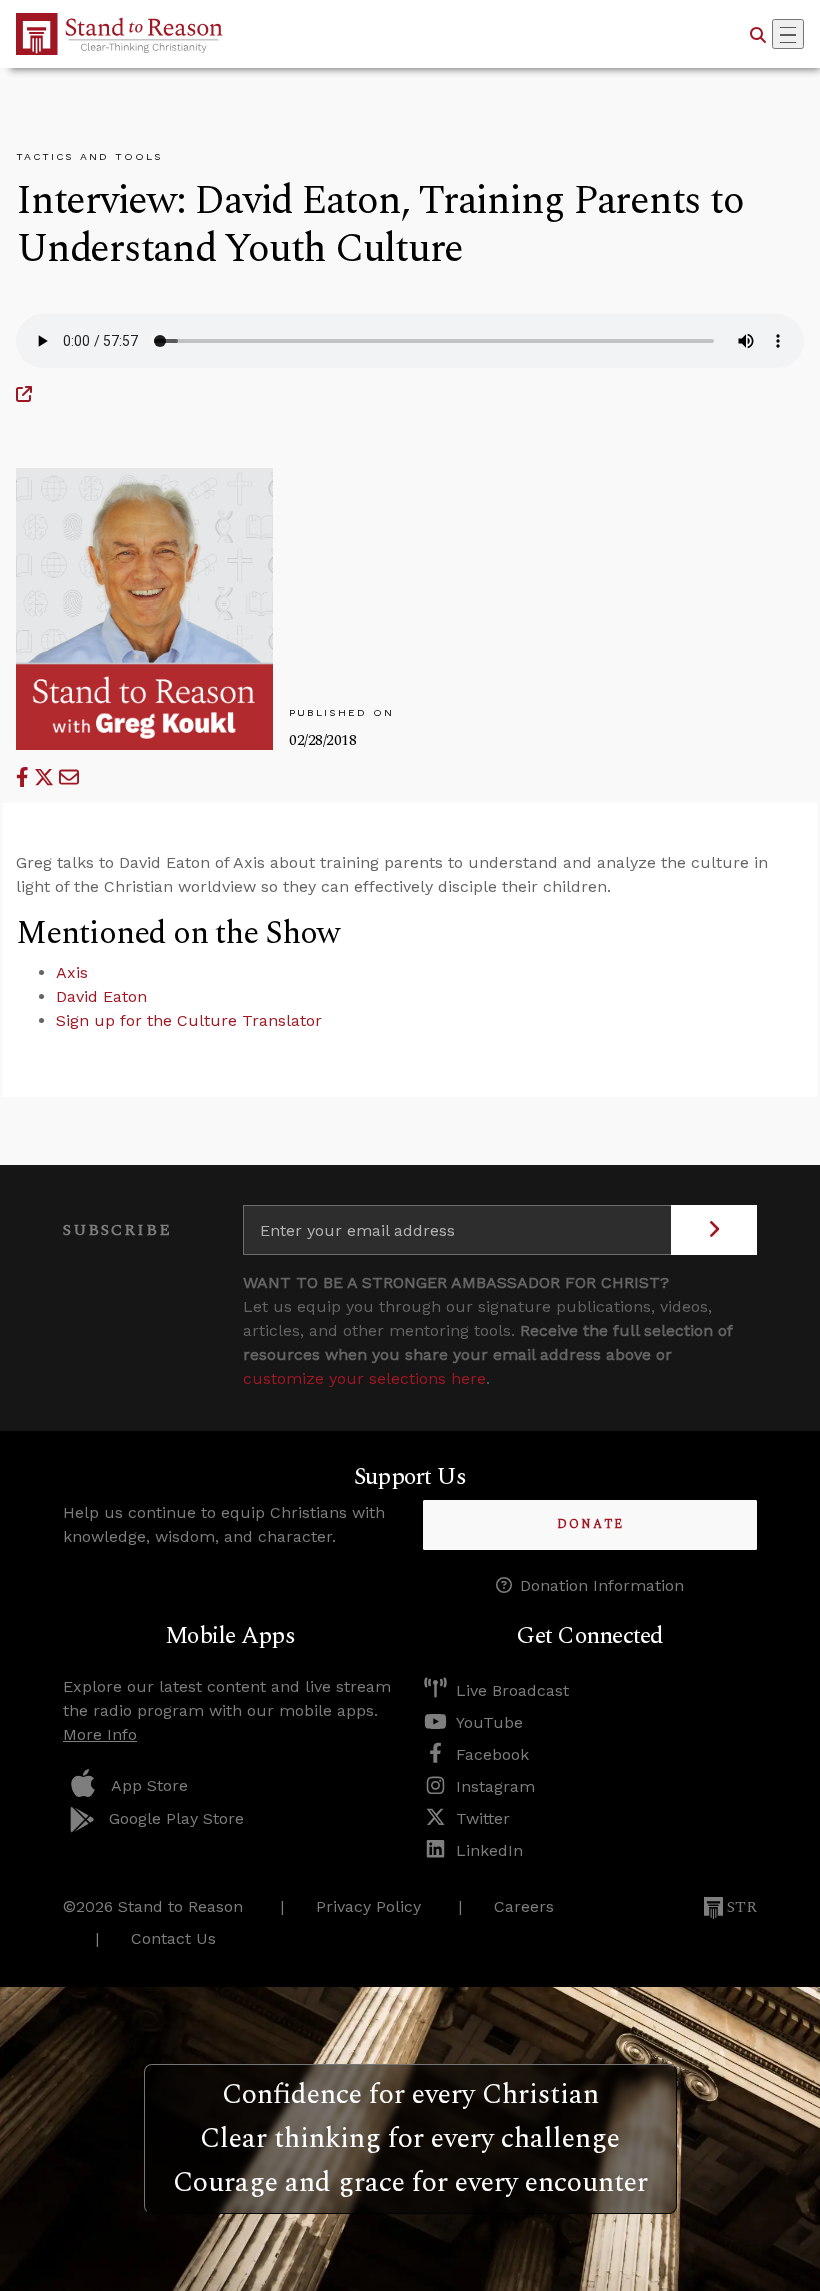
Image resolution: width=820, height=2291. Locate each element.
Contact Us (173, 1938)
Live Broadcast (512, 1690)
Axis (72, 972)
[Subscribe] (714, 1230)
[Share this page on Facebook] (25, 777)
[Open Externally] (24, 394)
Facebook (492, 1754)
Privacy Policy (368, 1906)
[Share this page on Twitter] (46, 777)
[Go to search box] (758, 34)
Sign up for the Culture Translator (189, 1020)
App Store (149, 1785)
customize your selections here (364, 1378)
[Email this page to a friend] (69, 777)
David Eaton (101, 996)
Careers (524, 1906)
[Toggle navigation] (788, 34)
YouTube (489, 1722)
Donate (590, 1524)
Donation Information (602, 1585)
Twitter (483, 1818)
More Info (100, 1734)
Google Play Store (176, 1818)
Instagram (495, 1786)
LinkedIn (489, 1850)
